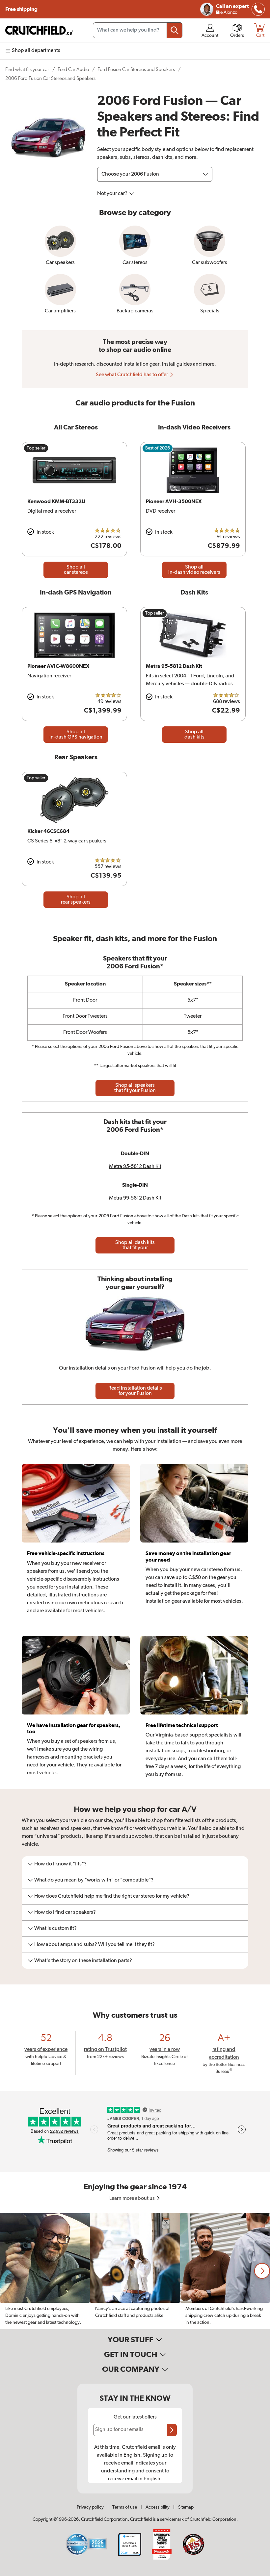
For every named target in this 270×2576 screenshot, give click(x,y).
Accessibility (158, 2507)
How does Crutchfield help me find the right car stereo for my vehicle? (112, 1896)
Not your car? (113, 194)
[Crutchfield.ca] (40, 30)
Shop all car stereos (76, 570)
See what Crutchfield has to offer (132, 375)
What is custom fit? (55, 1929)
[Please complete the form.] (172, 2430)
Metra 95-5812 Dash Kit (135, 1167)
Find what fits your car (27, 70)
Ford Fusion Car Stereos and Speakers (136, 70)
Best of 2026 (158, 448)
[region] (135, 2271)
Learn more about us (133, 2199)
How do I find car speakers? (65, 1912)
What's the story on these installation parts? (83, 1961)
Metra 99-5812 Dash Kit (135, 1198)
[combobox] (138, 30)
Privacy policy (90, 2507)
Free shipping (21, 9)
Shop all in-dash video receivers (194, 570)
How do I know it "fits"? (60, 1864)
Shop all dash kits (194, 735)
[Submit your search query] (175, 30)
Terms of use (125, 2507)
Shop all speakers (135, 1088)
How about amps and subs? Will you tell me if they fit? (94, 1945)
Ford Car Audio (73, 70)
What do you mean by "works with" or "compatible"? (94, 1880)
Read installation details (135, 1391)
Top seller (36, 448)
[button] (262, 2271)
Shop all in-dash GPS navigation (76, 735)
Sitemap (186, 2507)
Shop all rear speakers (76, 900)
